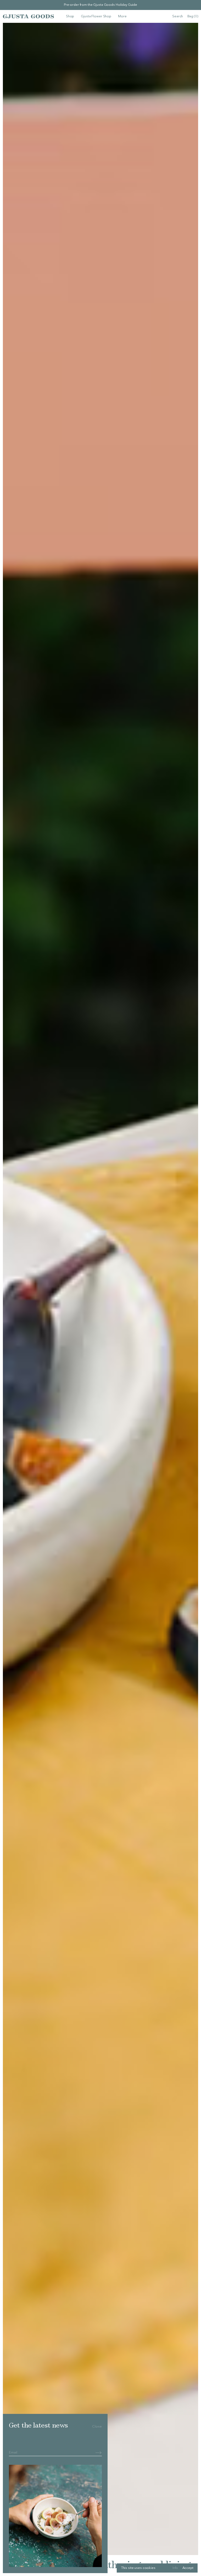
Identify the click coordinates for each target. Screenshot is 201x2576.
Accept (188, 2568)
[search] (178, 17)
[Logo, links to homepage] (28, 16)
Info (175, 2568)
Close (97, 2427)
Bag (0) (193, 16)
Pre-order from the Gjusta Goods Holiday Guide (100, 5)
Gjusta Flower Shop (96, 16)
